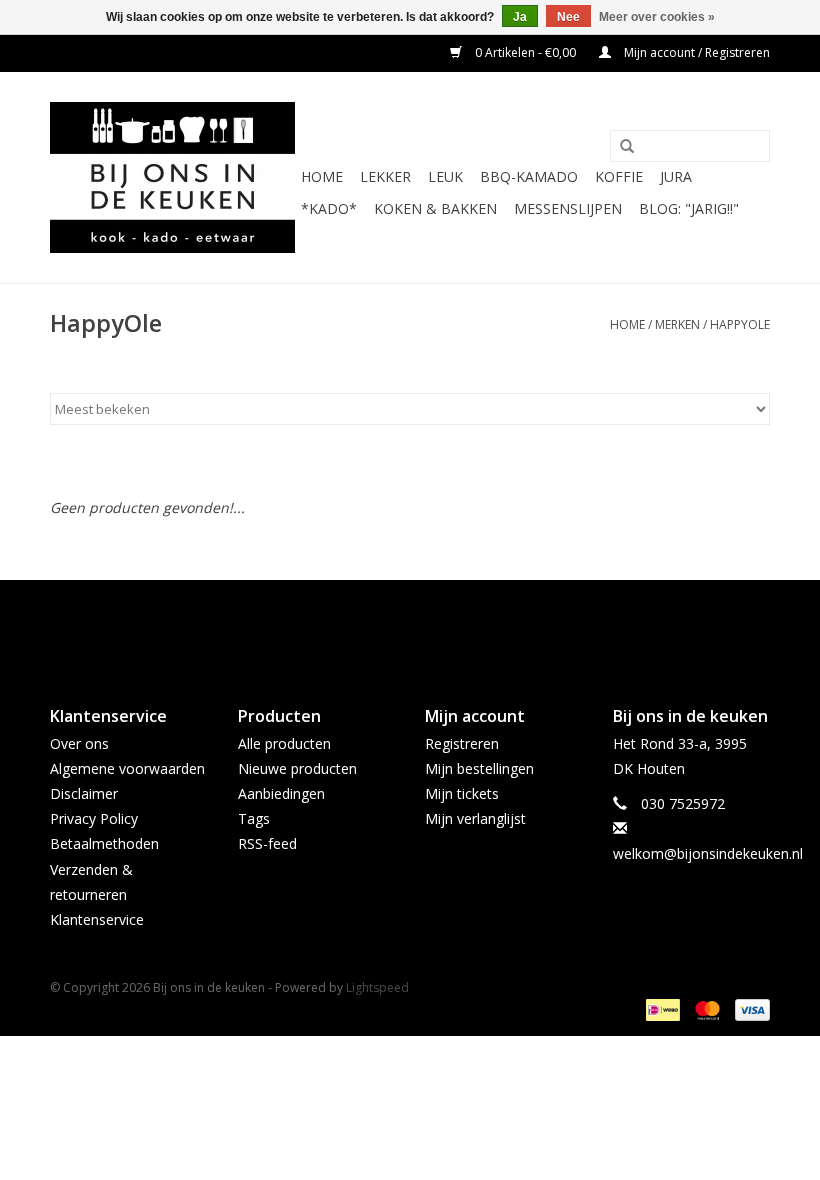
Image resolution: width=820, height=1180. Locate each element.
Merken (677, 324)
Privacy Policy (94, 818)
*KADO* (329, 208)
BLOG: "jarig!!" (689, 208)
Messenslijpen (568, 208)
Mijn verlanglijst (475, 818)
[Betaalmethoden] (661, 1008)
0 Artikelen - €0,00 (525, 52)
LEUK (445, 176)
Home (322, 176)
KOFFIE (619, 176)
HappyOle (740, 324)
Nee (568, 17)
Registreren (462, 743)
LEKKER (385, 176)
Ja (520, 17)
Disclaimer (84, 793)
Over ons (79, 743)
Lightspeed (377, 987)
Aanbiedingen (281, 793)
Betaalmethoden (104, 843)
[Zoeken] (627, 147)
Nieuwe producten (297, 768)
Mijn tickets (462, 793)
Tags (254, 818)
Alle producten (284, 743)
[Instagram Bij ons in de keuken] (428, 626)
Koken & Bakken (435, 208)
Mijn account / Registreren (695, 52)
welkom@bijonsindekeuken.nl (708, 853)
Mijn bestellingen (479, 768)
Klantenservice (97, 919)
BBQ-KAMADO (529, 176)
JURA (676, 176)
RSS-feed (267, 843)
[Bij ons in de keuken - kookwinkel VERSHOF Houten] (172, 177)
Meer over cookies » (657, 17)
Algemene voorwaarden (127, 768)
